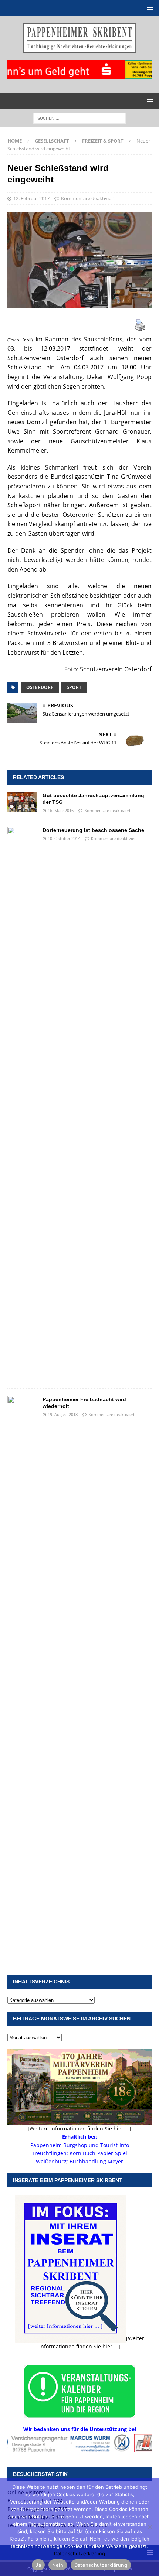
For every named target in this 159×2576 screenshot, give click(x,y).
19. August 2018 (63, 1414)
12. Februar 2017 (31, 198)
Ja (38, 2565)
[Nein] (150, 2527)
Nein (58, 2565)
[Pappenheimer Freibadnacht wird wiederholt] (22, 1673)
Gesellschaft (52, 141)
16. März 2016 (61, 810)
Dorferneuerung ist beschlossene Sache (93, 830)
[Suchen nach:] (79, 118)
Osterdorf (40, 687)
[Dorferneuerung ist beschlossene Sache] (22, 1104)
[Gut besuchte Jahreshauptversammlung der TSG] (22, 802)
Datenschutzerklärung (79, 2553)
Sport (74, 687)
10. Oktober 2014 (64, 838)
